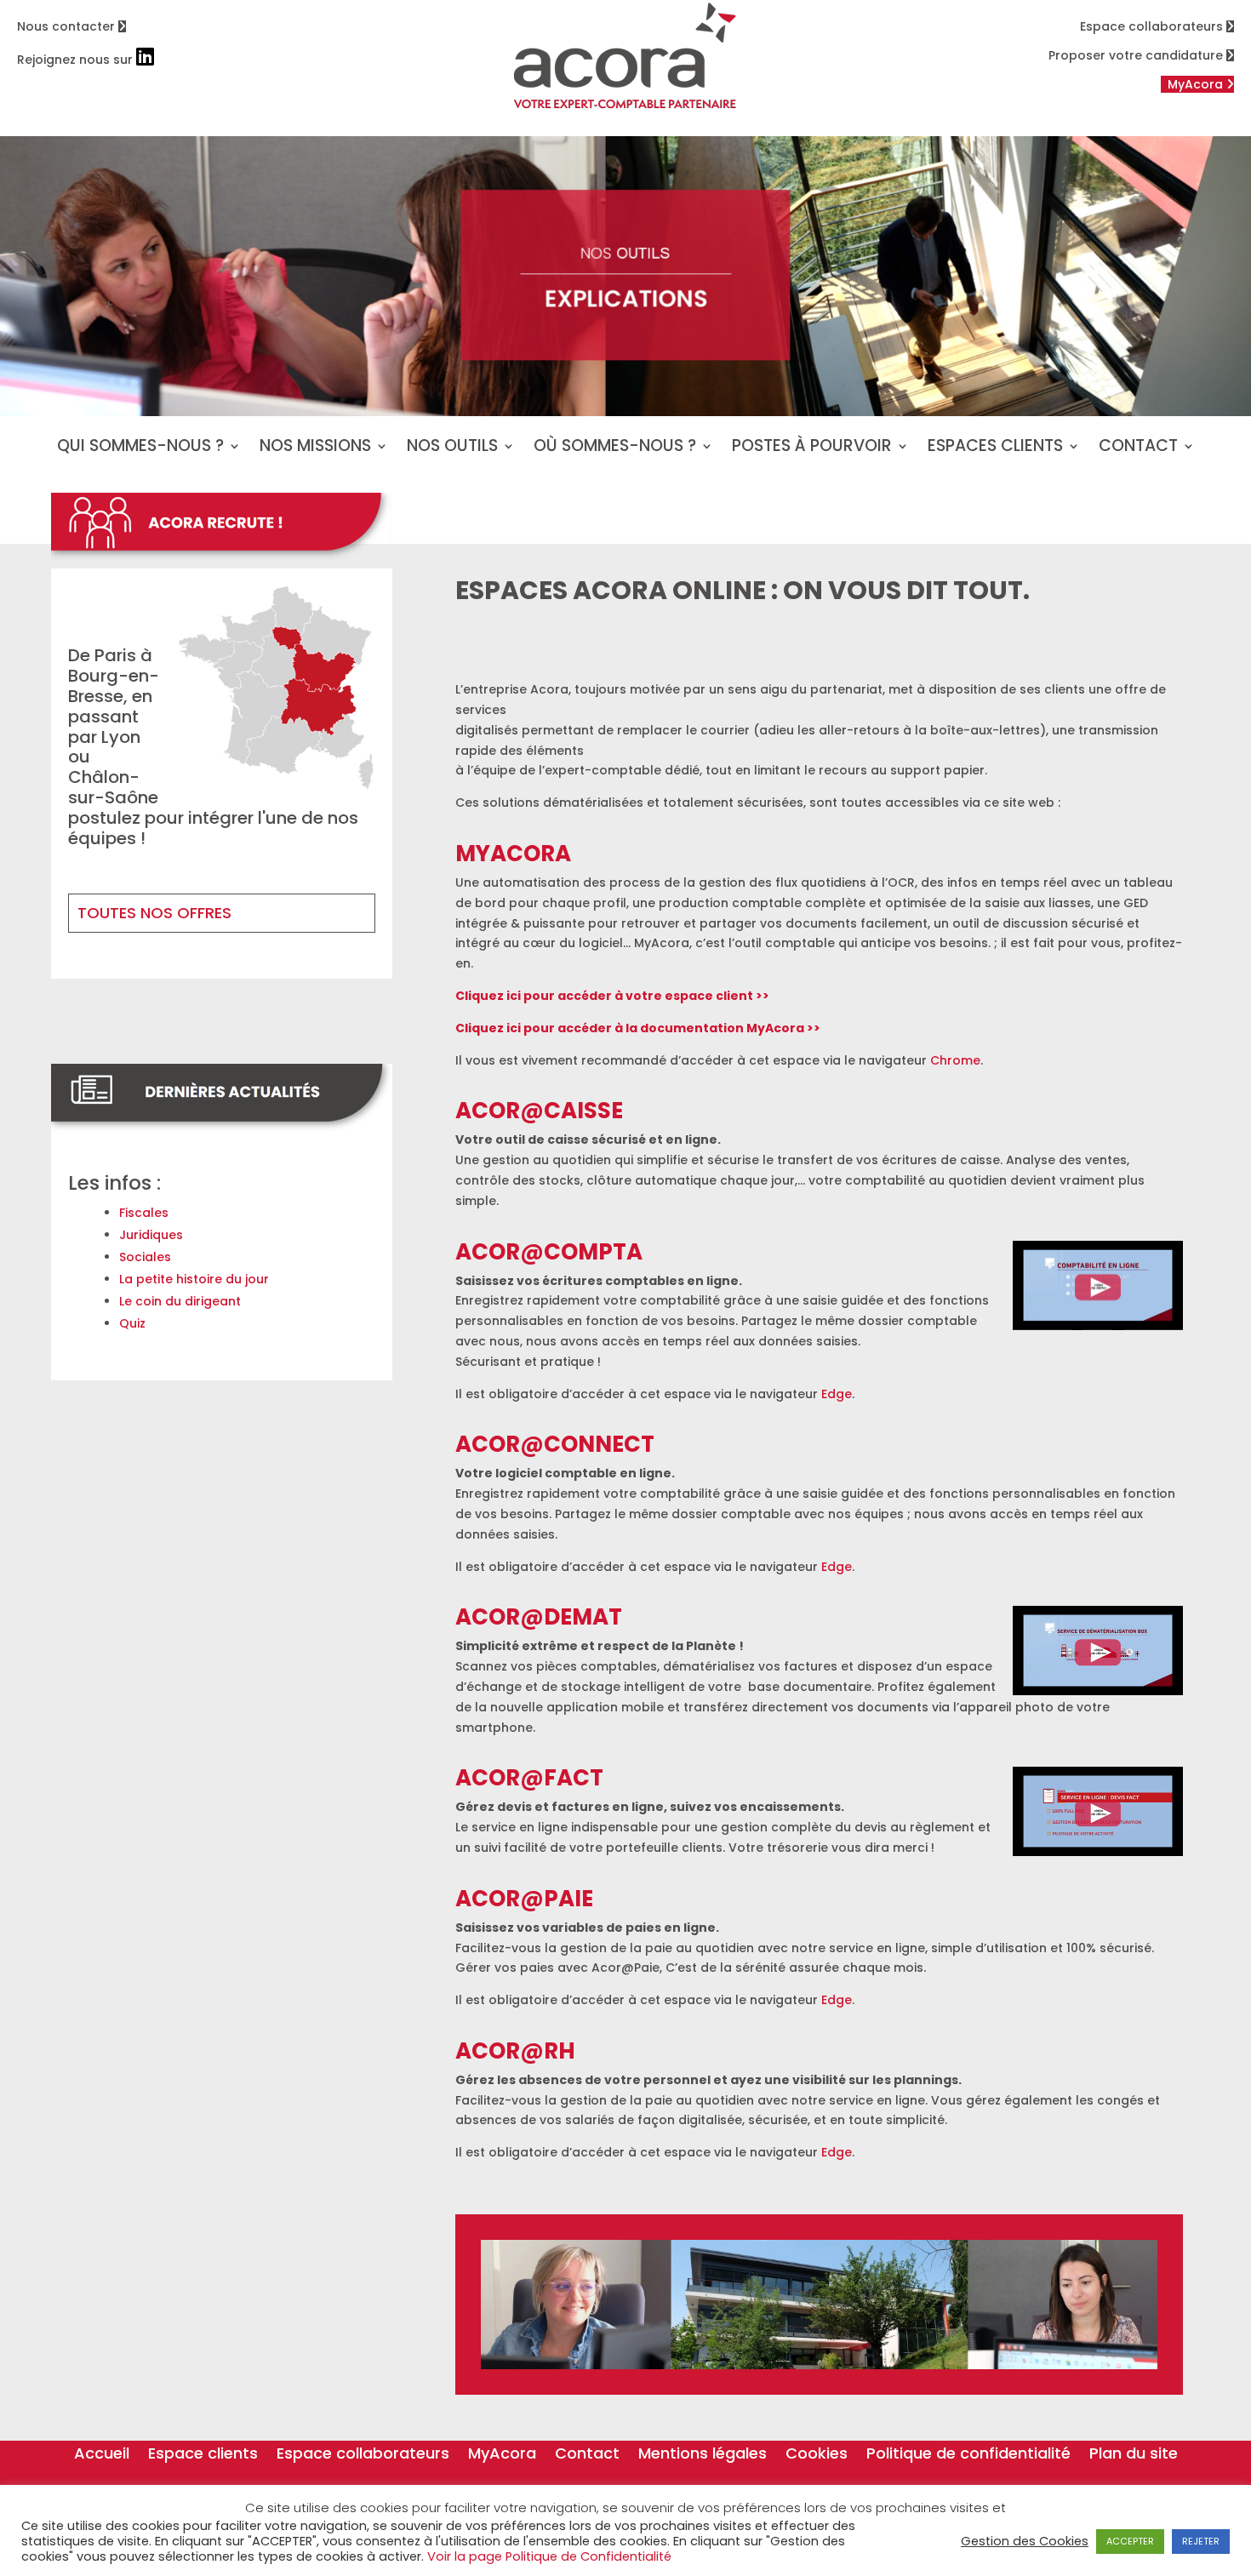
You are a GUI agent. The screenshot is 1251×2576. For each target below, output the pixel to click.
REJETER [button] (1201, 2541)
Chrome (955, 1060)
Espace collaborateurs (1153, 26)
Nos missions (315, 448)
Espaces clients (995, 448)
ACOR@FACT (529, 1778)
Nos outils (452, 448)
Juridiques (151, 1235)
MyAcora (502, 2456)
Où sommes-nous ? (615, 448)
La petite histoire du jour (194, 1279)
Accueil (102, 2456)
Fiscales (144, 1213)
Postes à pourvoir (812, 448)
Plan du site (1134, 2456)
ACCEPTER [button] (1130, 2541)
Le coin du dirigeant (180, 1301)
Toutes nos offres (154, 913)
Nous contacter (68, 26)
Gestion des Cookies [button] (1025, 2541)
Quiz (132, 1323)
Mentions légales (703, 2456)
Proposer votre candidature (1137, 55)
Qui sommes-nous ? (140, 448)
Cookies (817, 2456)
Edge (837, 1394)
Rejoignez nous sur (77, 60)
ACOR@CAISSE (539, 1111)
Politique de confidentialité (968, 2456)
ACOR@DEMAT (539, 1617)
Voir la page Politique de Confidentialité (549, 2556)
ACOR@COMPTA (549, 1252)
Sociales (145, 1257)
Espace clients (203, 2456)
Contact (1138, 448)
